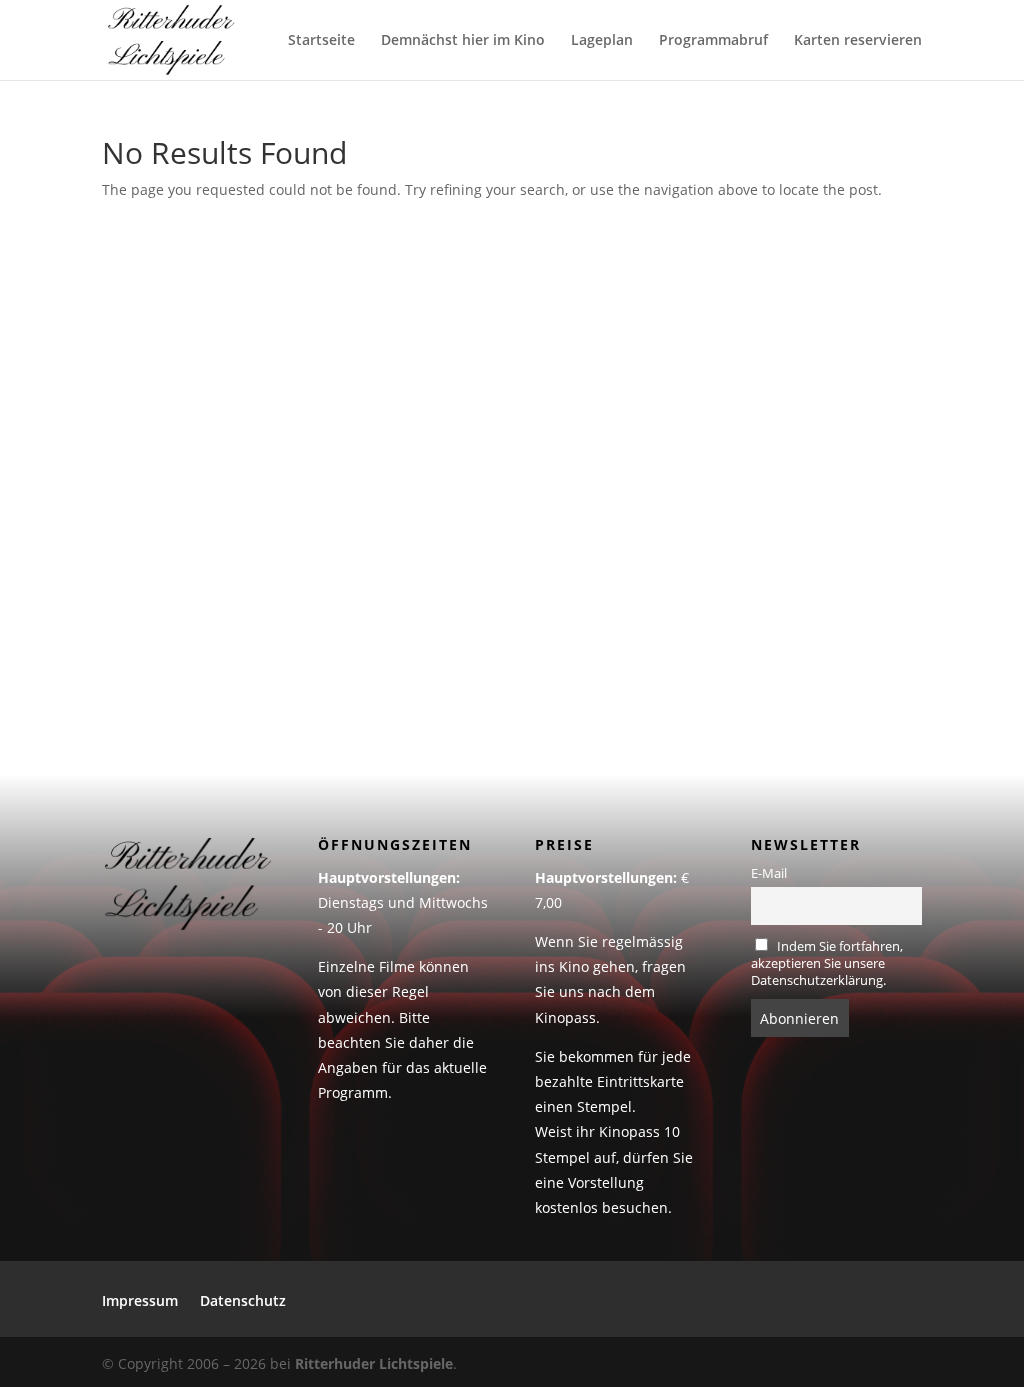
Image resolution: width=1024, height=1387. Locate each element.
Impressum (140, 1302)
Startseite (321, 41)
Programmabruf (713, 41)
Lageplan (602, 41)
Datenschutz (243, 1302)
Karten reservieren (858, 41)
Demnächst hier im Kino (463, 41)
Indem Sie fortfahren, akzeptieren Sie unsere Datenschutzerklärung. (827, 963)
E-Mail (769, 873)
